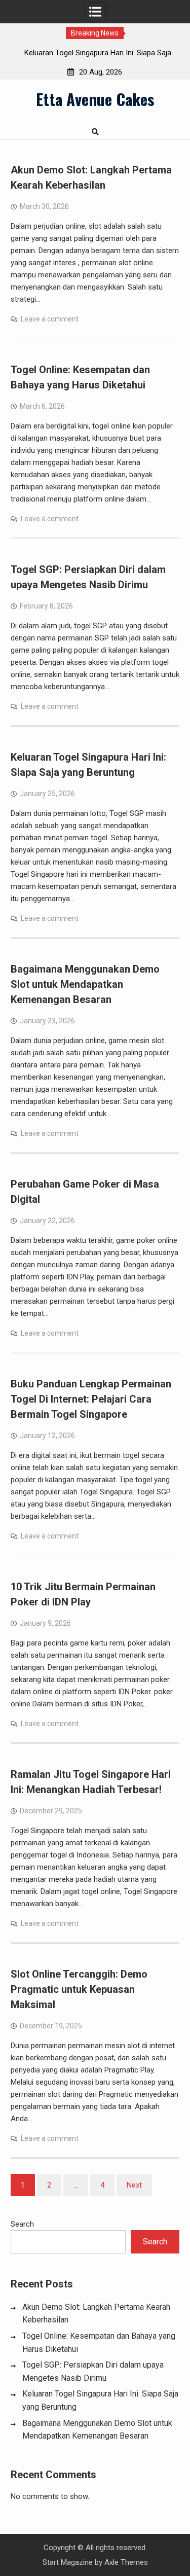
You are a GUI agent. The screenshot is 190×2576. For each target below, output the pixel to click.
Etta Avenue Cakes (95, 99)
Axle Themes (126, 2562)
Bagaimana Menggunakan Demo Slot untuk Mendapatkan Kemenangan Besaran (85, 984)
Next (134, 2185)
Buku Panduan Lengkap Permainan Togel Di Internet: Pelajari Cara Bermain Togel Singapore (91, 1399)
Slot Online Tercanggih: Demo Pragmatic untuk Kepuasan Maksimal (79, 1989)
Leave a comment (50, 319)
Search (22, 2224)
